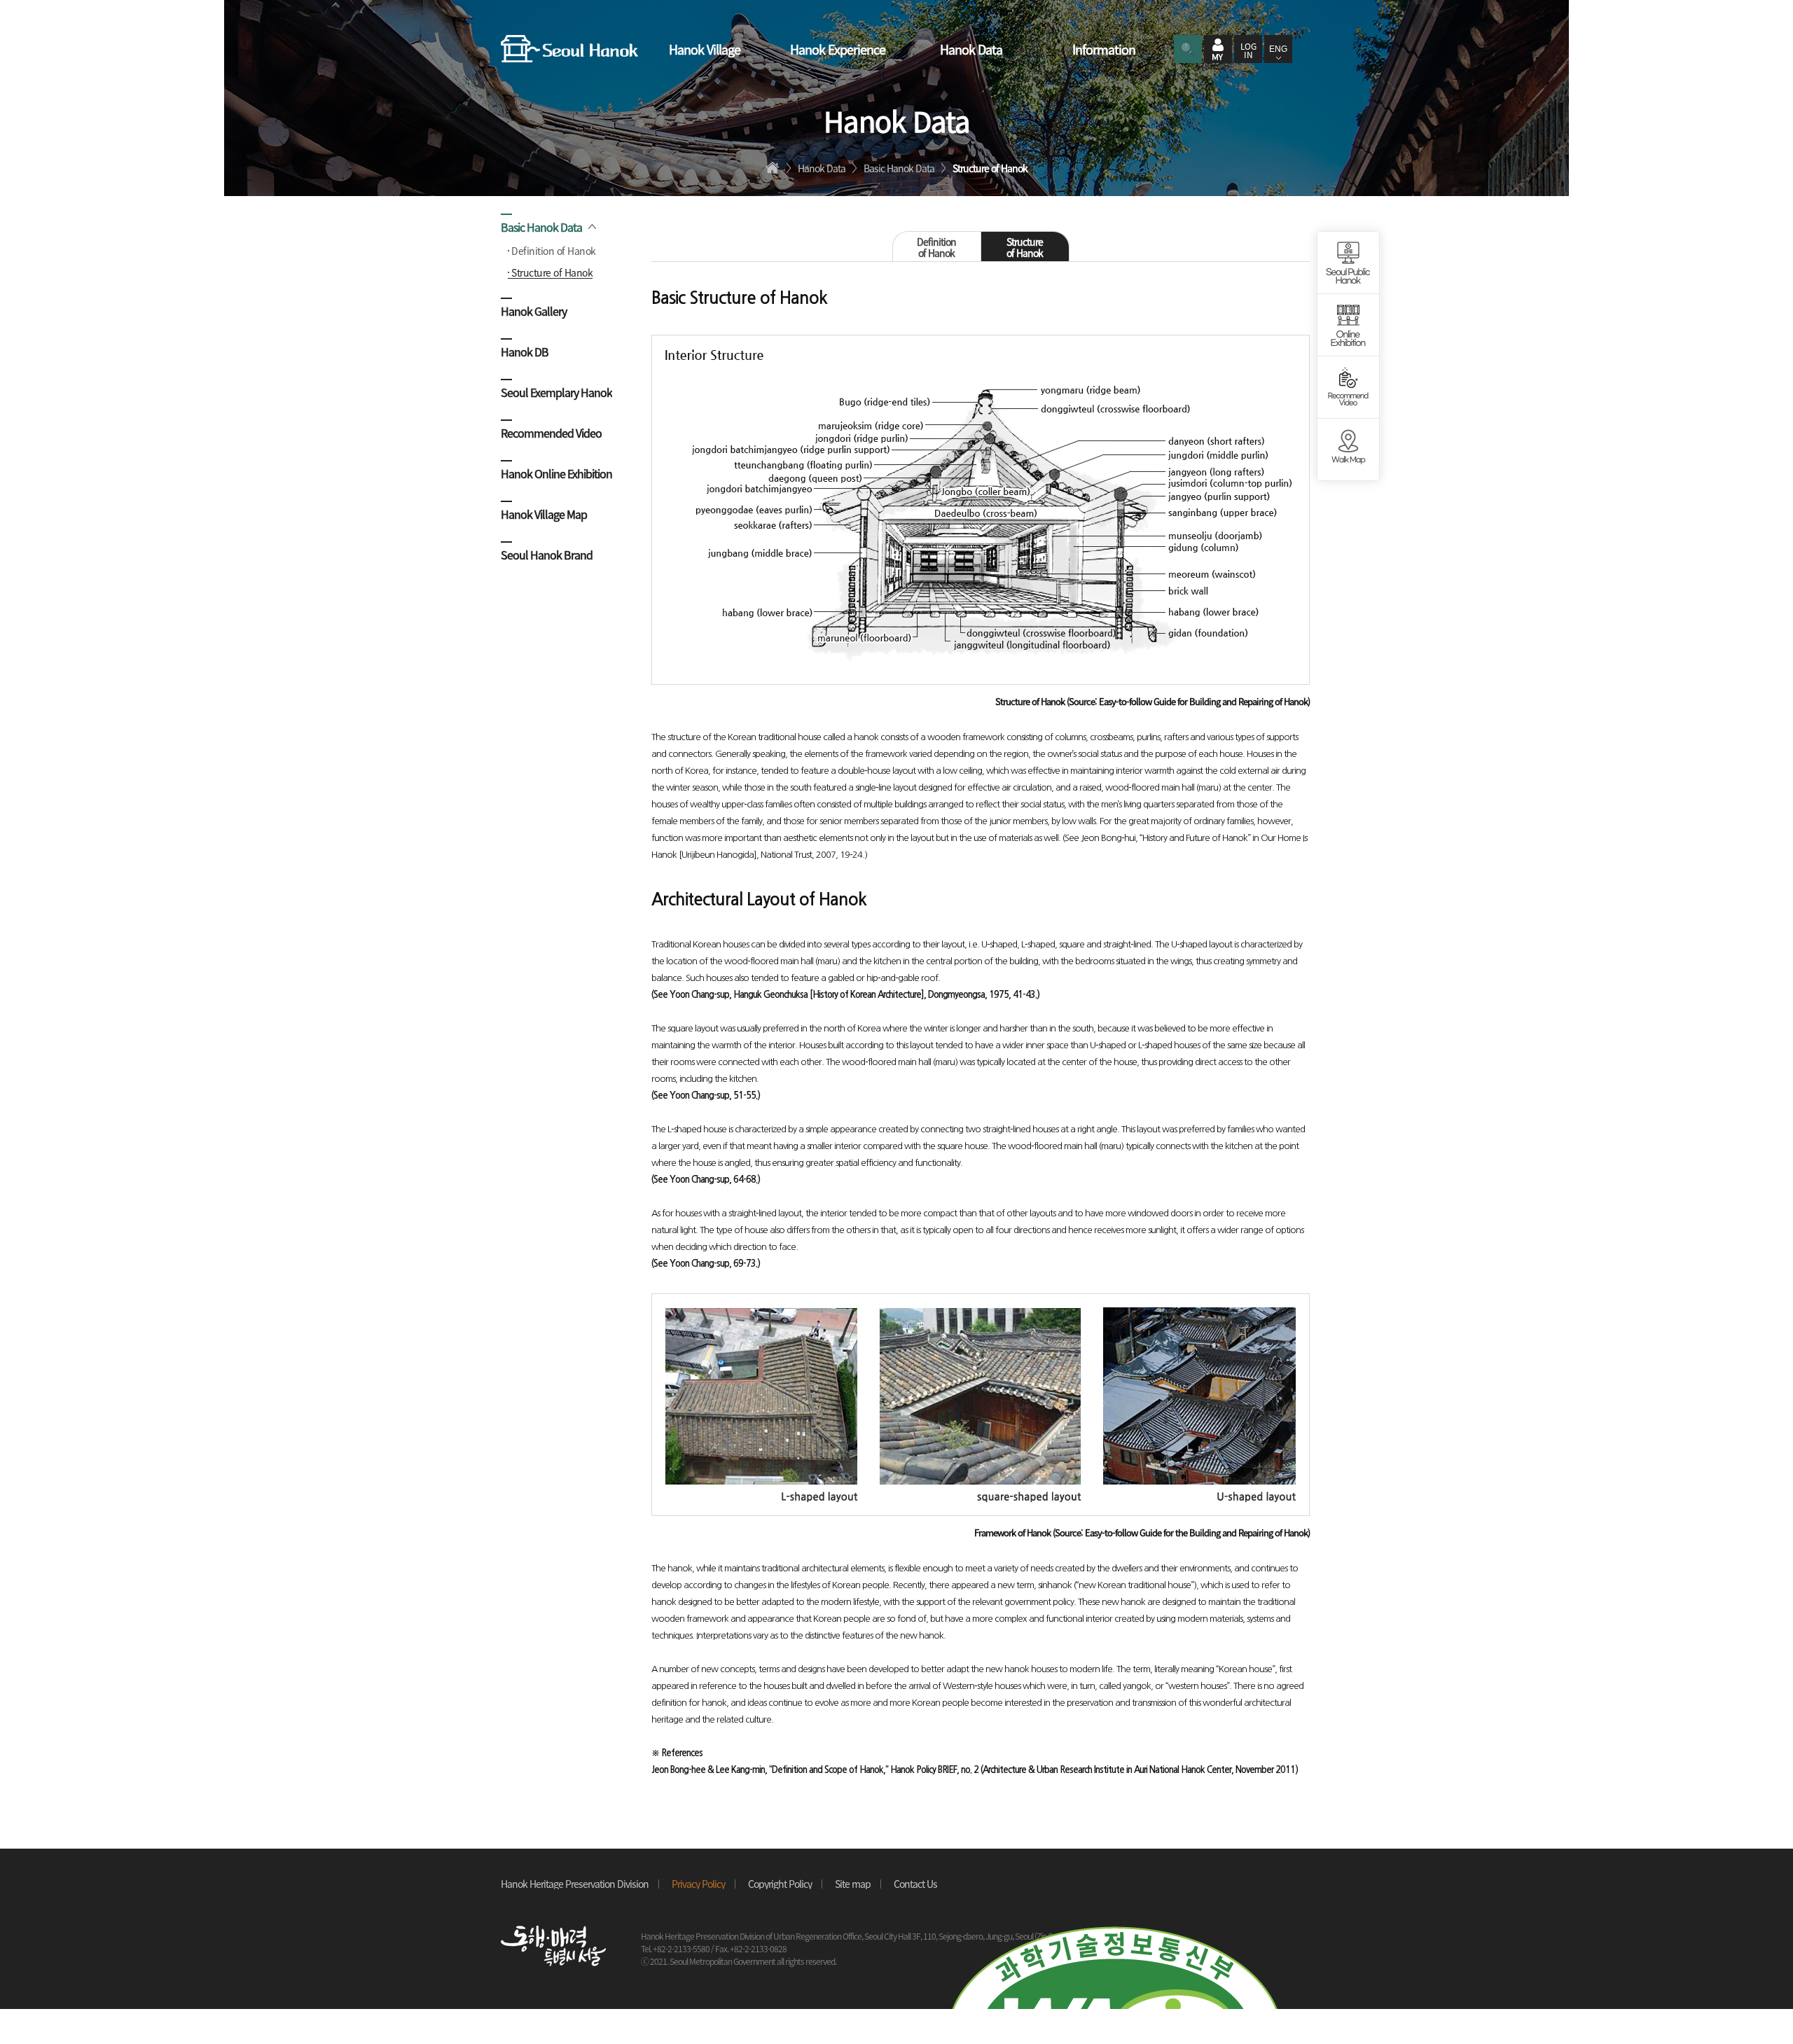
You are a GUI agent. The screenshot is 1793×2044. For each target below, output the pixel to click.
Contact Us (915, 1884)
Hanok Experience (838, 49)
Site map (853, 1884)
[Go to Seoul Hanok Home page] (569, 49)
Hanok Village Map (544, 513)
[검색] (1188, 49)
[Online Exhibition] (1348, 325)
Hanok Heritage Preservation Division (575, 1884)
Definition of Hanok (554, 251)
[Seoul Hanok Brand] (1348, 450)
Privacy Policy (698, 1884)
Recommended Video (551, 432)
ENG (1278, 49)
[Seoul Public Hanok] (1348, 263)
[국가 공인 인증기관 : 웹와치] (1114, 1933)
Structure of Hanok (552, 272)
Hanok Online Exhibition (556, 472)
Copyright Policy (780, 1884)
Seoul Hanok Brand (547, 554)
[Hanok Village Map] (1348, 388)
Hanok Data (971, 49)
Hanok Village (705, 49)
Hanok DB (525, 350)
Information (1104, 49)
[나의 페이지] (1218, 49)
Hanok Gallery (534, 310)
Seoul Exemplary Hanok (556, 391)
